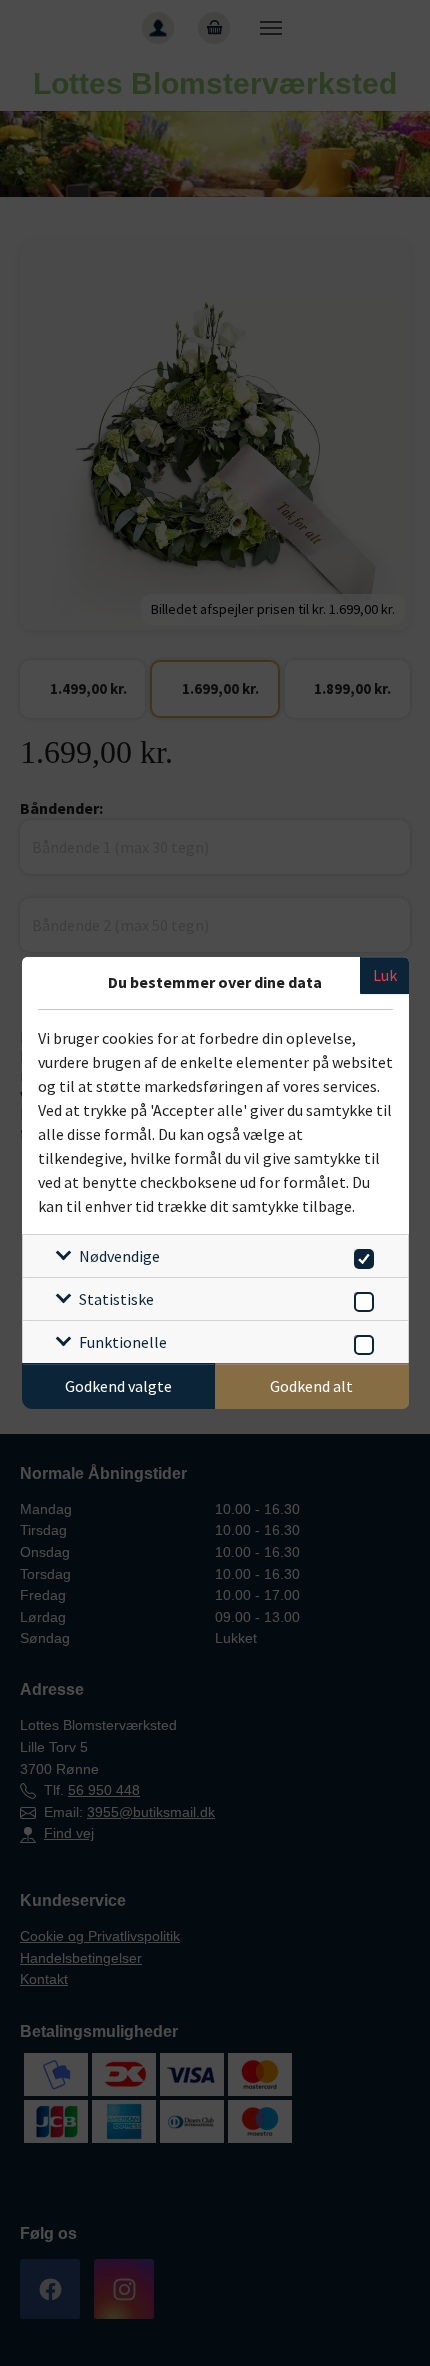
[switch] (360, 1255)
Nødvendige (119, 1256)
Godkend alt (311, 1386)
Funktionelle (123, 1342)
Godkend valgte (118, 1386)
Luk (385, 975)
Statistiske (116, 1299)
